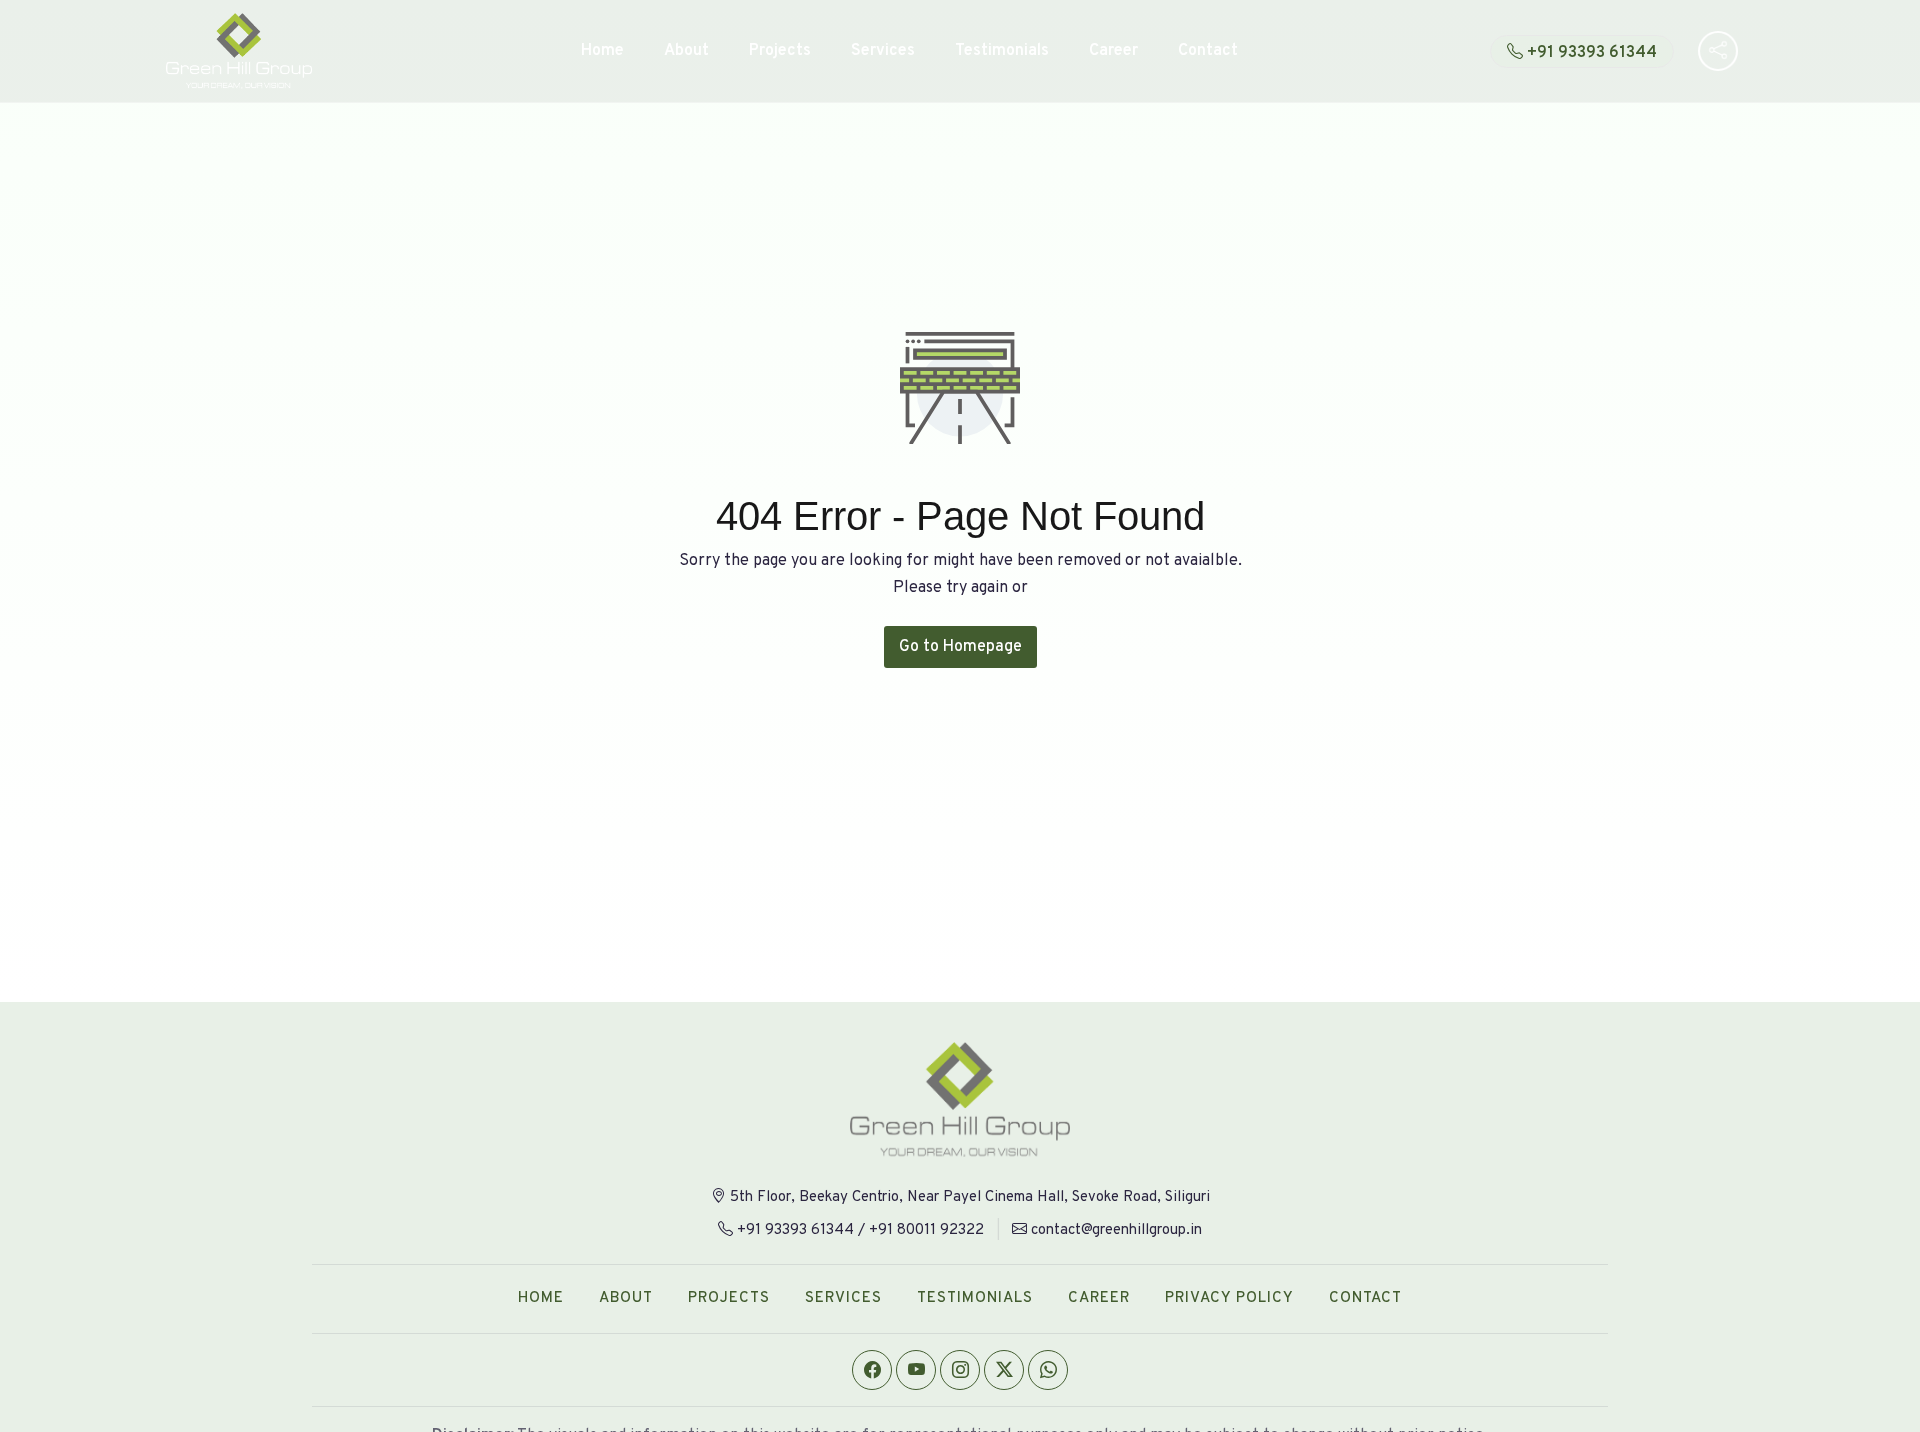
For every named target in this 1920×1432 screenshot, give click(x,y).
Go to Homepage (960, 647)
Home (602, 51)
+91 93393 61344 (1592, 53)
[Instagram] (960, 1370)
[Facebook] (872, 1370)
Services (883, 51)
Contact (1208, 51)
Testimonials (1002, 51)
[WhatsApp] (1048, 1370)
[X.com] (1004, 1370)
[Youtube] (916, 1370)
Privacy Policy (1229, 1298)
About (686, 51)
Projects (780, 51)
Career (1113, 51)
